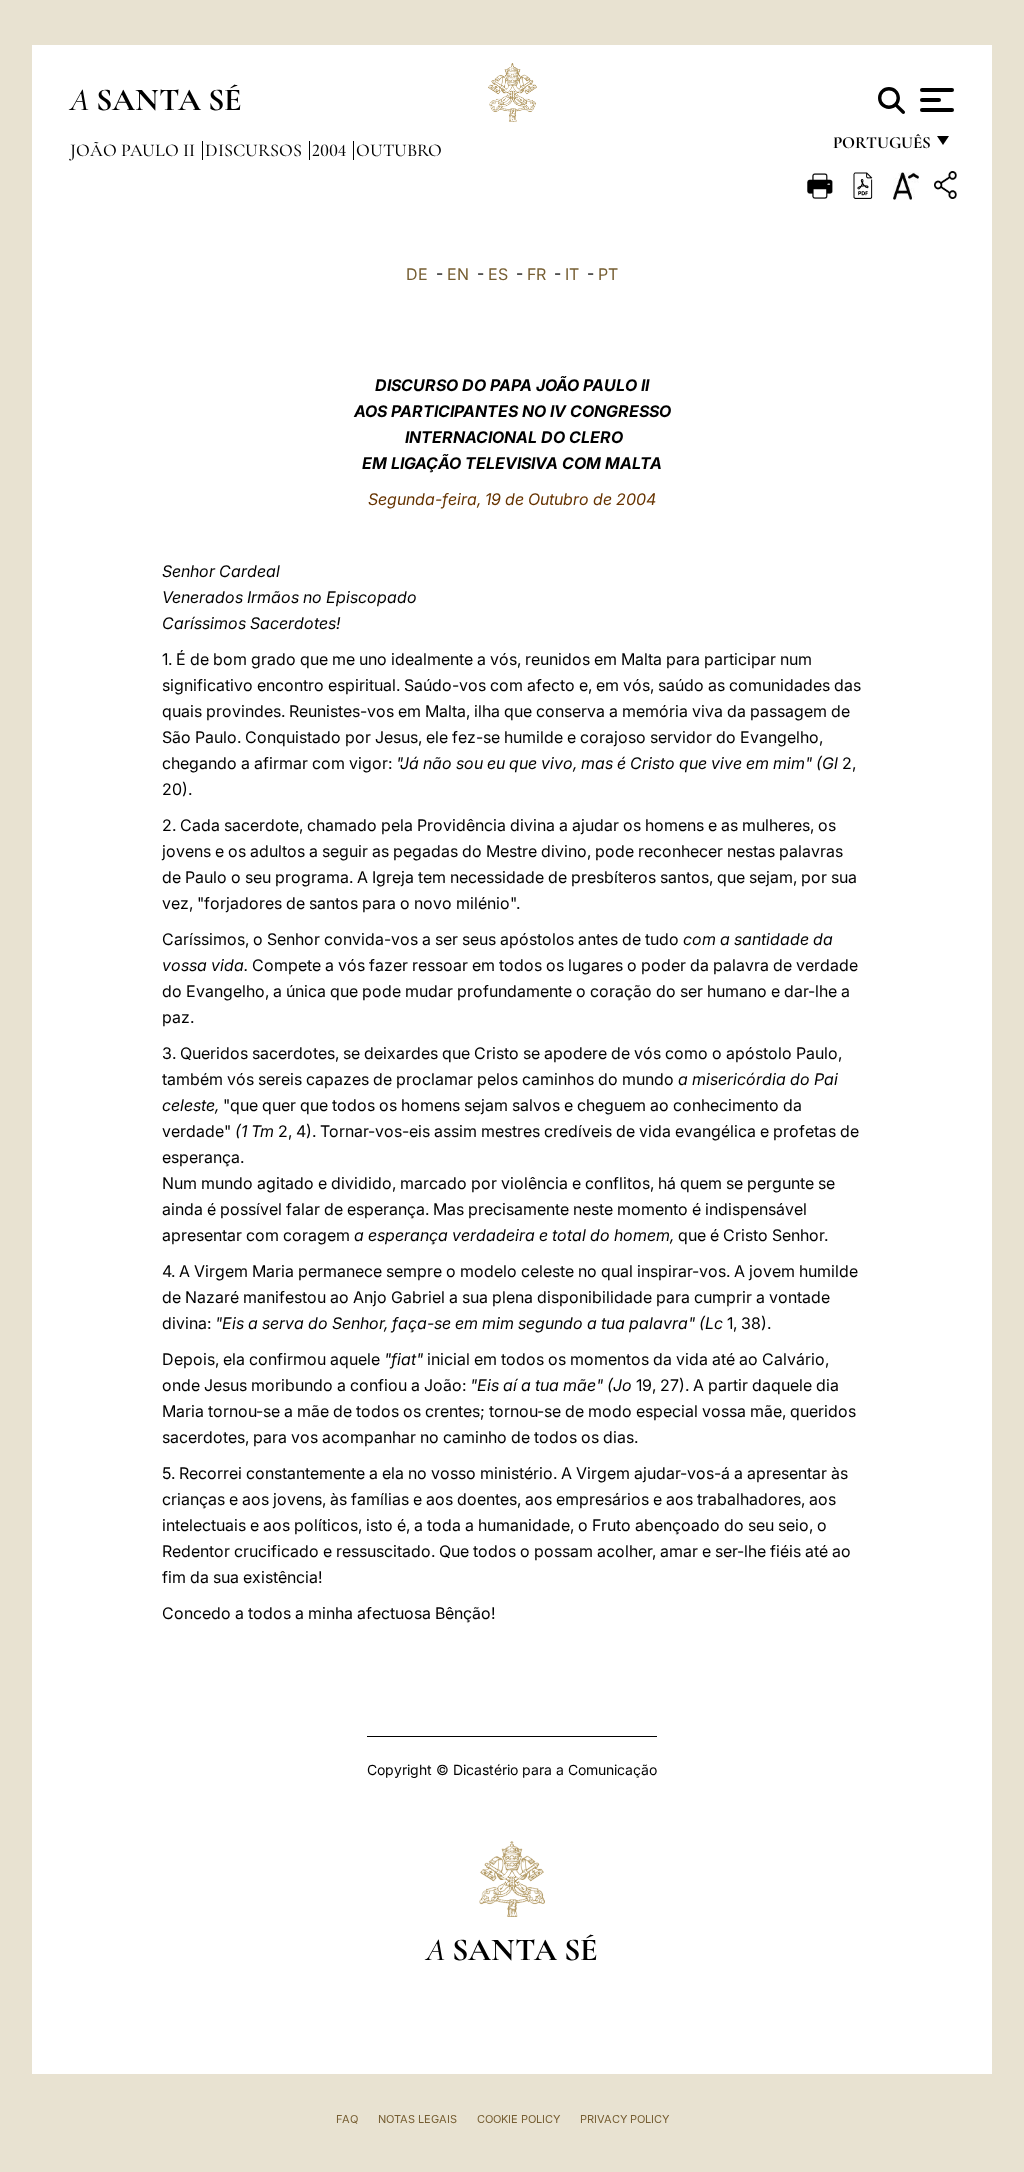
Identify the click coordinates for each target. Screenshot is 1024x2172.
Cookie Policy (518, 2119)
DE (417, 274)
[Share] (948, 188)
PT (608, 274)
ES (498, 274)
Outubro (399, 150)
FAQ (347, 2119)
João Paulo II (134, 150)
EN (458, 274)
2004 (331, 150)
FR (536, 274)
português (881, 147)
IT (572, 274)
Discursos (255, 150)
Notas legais (417, 2119)
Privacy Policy (624, 2119)
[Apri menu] (934, 100)
